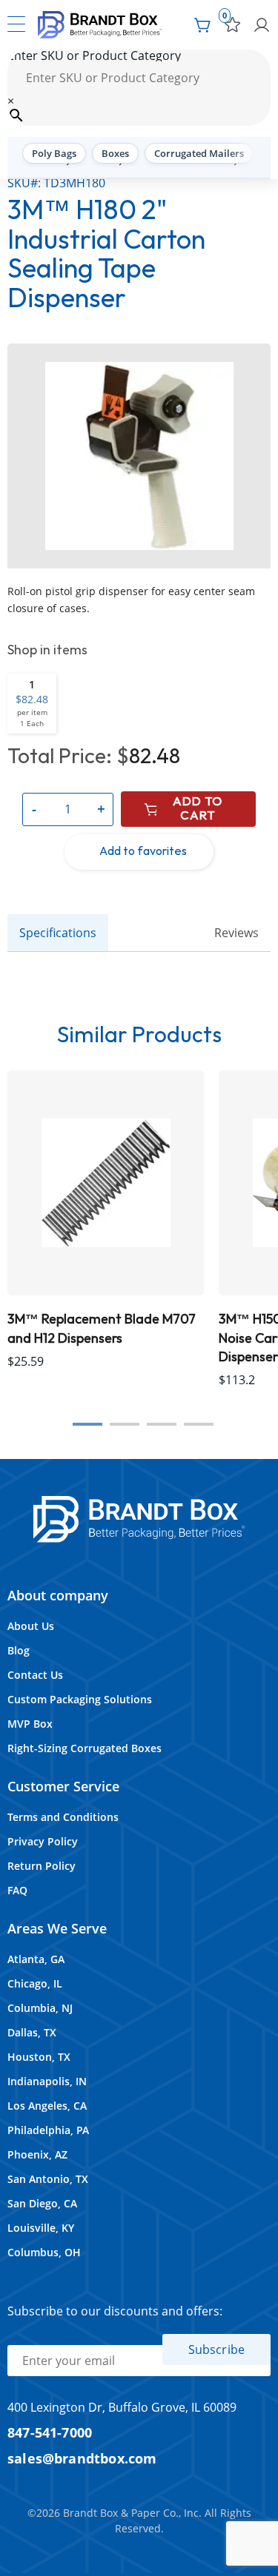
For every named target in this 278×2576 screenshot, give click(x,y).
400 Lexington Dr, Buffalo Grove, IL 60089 (122, 2407)
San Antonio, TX (48, 2179)
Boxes (115, 153)
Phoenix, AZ (37, 2154)
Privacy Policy (43, 1841)
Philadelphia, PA (48, 2130)
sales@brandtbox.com (82, 2458)
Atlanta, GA (36, 1959)
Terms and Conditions (63, 1817)
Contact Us (35, 1675)
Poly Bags (54, 153)
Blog (19, 1650)
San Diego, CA (42, 2203)
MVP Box (30, 1724)
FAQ (17, 1890)
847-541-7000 (50, 2432)
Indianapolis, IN (47, 2081)
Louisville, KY (41, 2228)
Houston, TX (39, 2057)
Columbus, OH (44, 2252)
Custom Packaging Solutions (80, 1699)
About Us (31, 1626)
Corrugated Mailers (199, 153)
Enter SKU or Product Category (94, 56)
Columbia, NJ (40, 2008)
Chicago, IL (35, 1983)
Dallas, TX (32, 2032)
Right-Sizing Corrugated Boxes (85, 1748)
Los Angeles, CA (47, 2106)
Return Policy (42, 1866)
